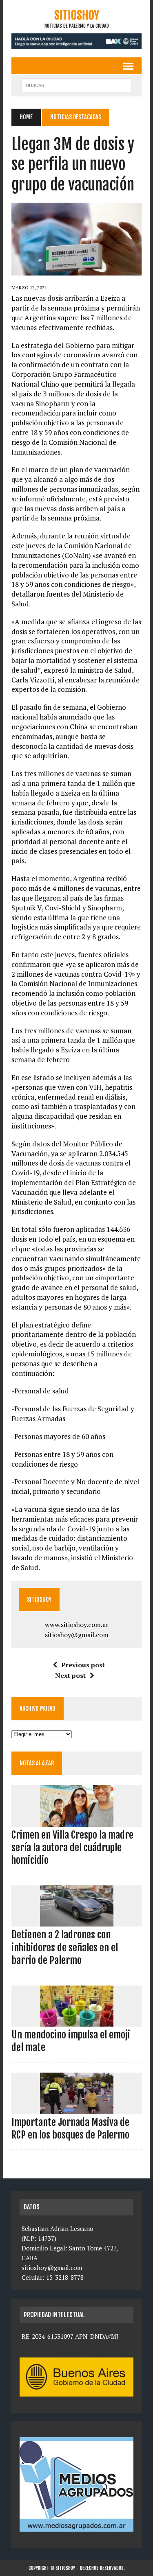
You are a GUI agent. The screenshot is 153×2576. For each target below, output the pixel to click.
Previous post (83, 1665)
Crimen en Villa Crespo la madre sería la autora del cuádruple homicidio (72, 1848)
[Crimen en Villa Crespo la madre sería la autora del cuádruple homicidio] (77, 1821)
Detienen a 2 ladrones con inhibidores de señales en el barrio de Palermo (65, 1947)
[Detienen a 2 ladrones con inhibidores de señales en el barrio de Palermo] (77, 1921)
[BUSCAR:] (76, 85)
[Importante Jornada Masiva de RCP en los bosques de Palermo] (77, 2108)
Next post (70, 1675)
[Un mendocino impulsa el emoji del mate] (77, 2021)
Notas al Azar (37, 1763)
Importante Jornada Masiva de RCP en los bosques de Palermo (70, 2129)
